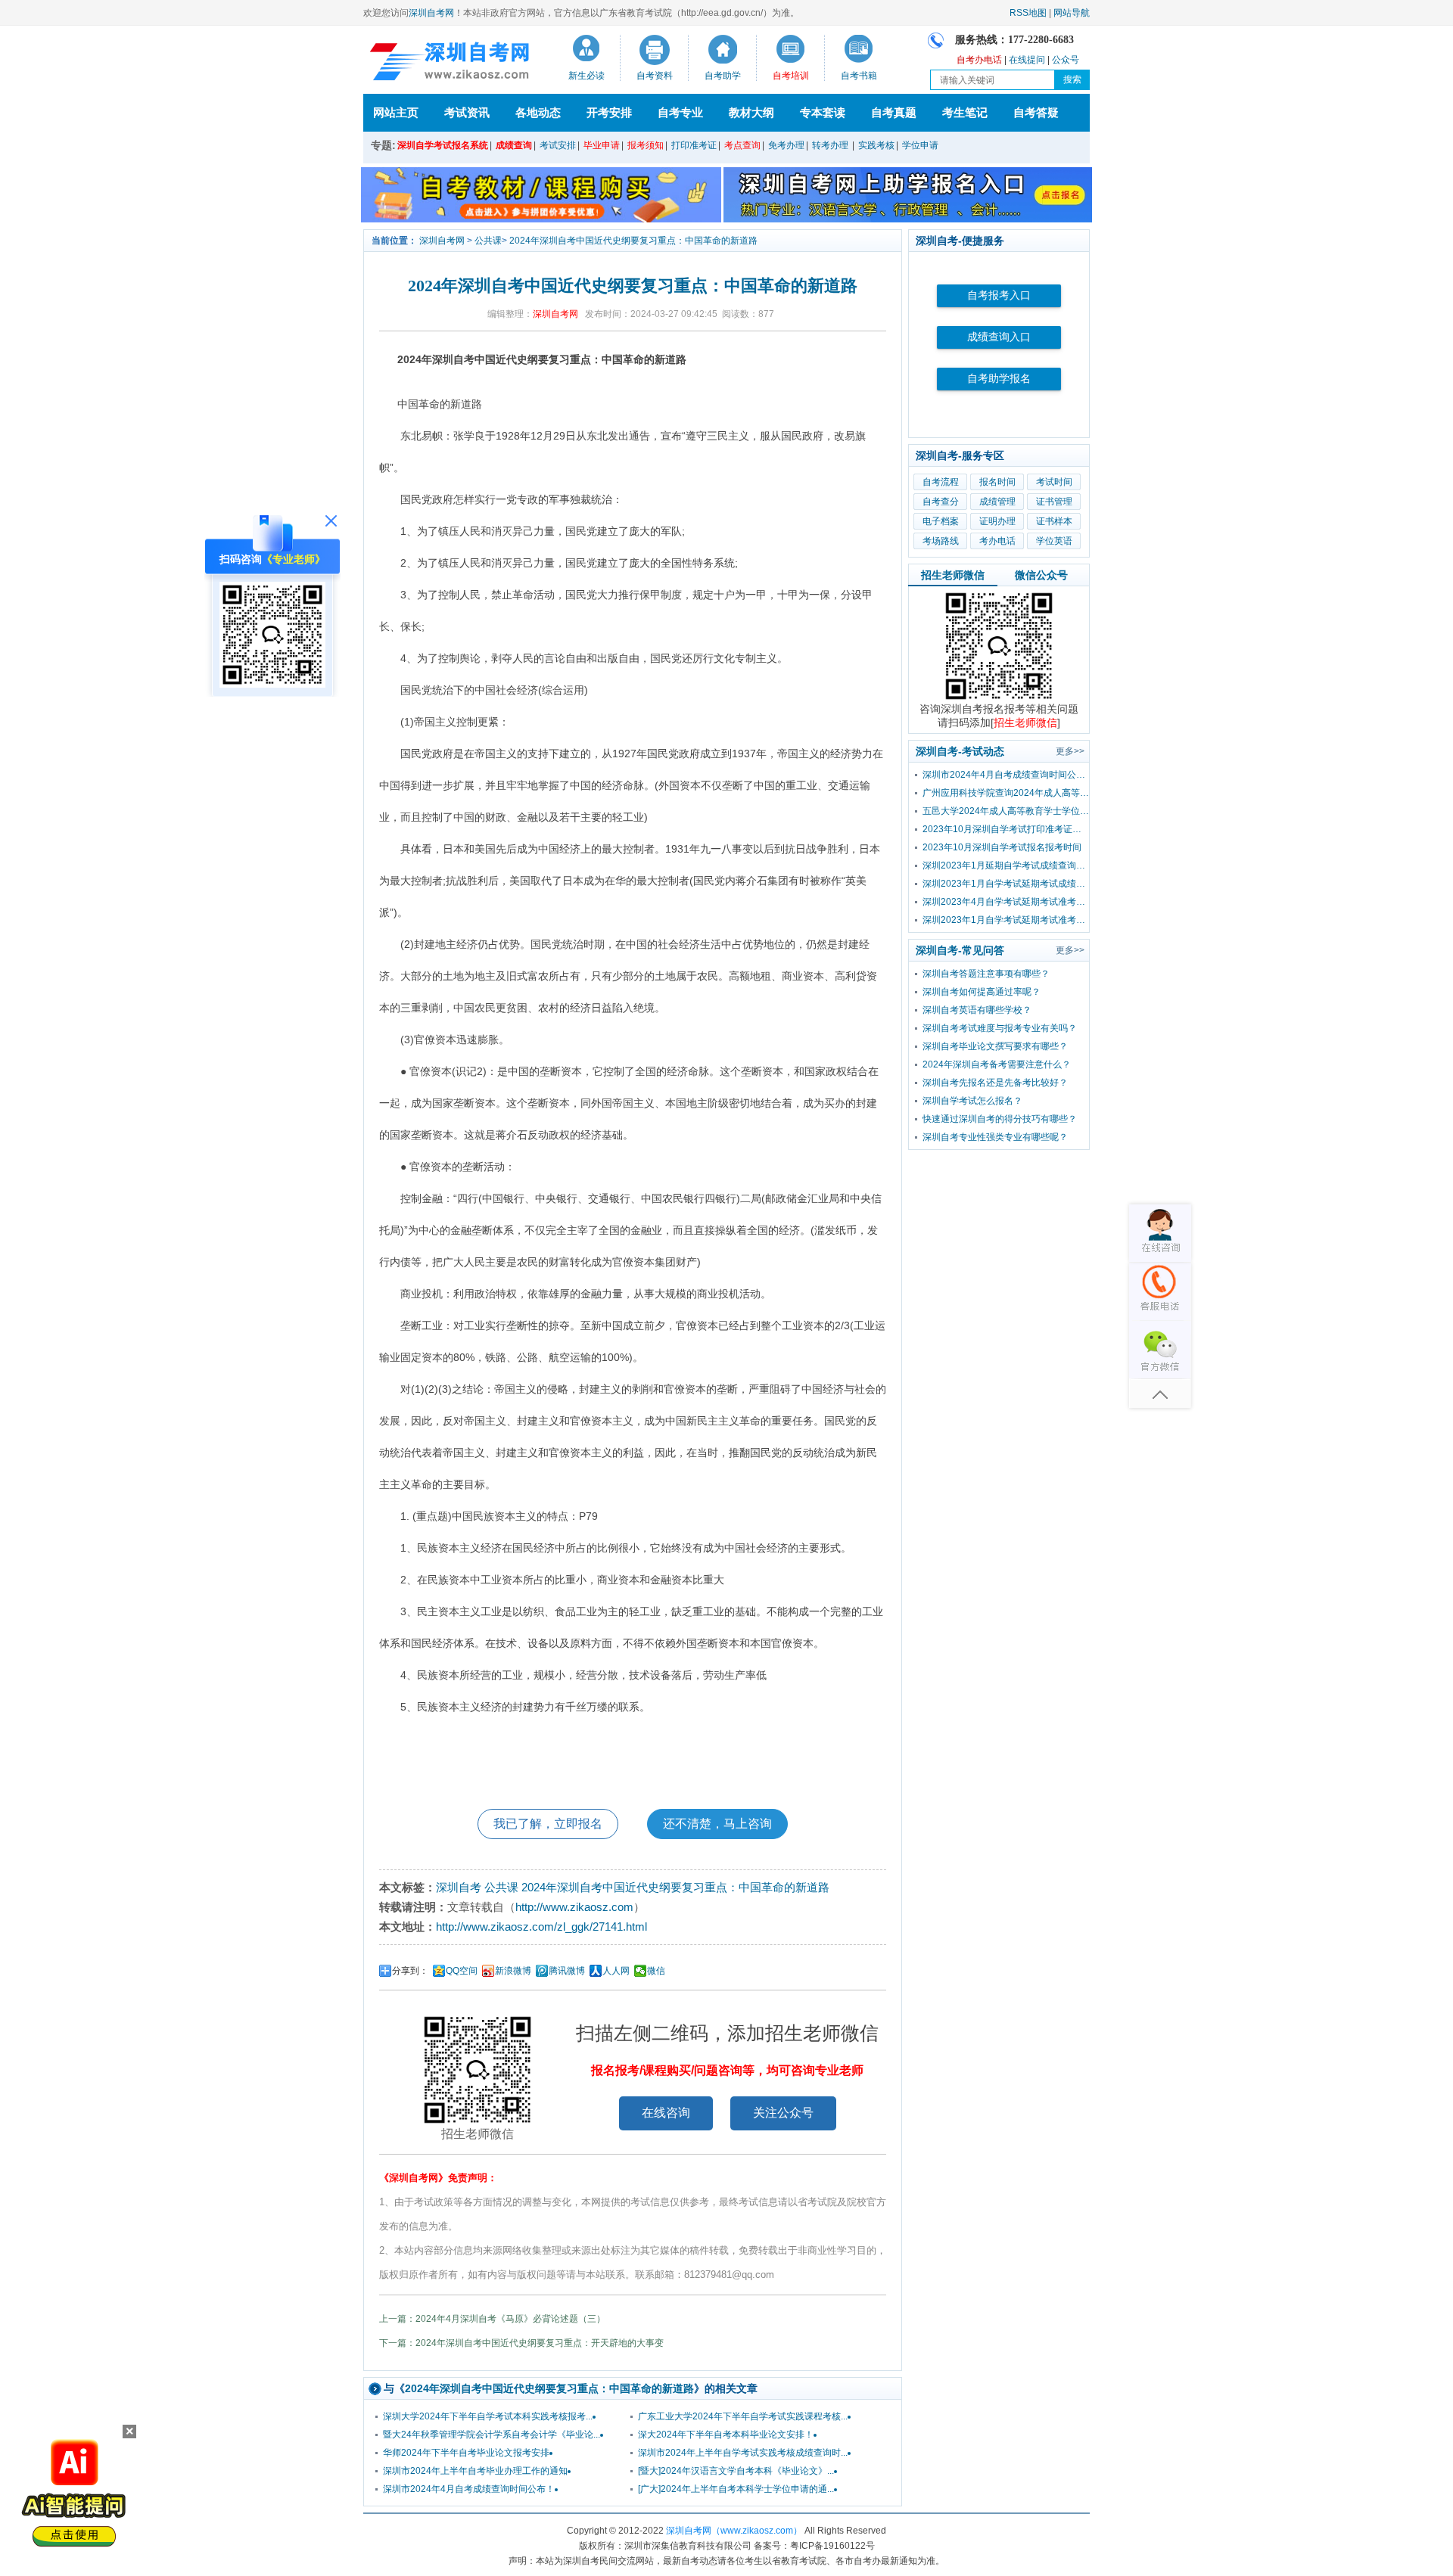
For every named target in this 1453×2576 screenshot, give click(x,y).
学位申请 (920, 145)
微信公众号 (1041, 575)
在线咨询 (666, 2113)
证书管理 (1054, 502)
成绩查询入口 (999, 337)
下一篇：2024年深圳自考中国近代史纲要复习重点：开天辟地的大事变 (521, 2343)
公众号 (1066, 60)
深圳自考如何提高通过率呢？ (982, 992)
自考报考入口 (999, 295)
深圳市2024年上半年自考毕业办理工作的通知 (475, 2471)
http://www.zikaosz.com (574, 1907)
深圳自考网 (431, 13)
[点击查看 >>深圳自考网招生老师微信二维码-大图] (999, 699)
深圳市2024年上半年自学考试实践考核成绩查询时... (743, 2453)
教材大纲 (751, 112)
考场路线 (941, 541)
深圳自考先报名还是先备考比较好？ (995, 1083)
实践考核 (876, 145)
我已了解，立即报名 (548, 1824)
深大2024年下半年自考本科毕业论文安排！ (726, 2435)
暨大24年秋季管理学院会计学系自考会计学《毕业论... (492, 2435)
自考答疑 (1036, 112)
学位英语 (1054, 541)
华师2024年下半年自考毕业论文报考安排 (466, 2453)
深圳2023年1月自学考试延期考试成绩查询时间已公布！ (1006, 884)
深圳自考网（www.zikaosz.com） (734, 2531)
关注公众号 (783, 2113)
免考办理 (786, 145)
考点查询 (742, 145)
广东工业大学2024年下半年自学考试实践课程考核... (743, 2416)
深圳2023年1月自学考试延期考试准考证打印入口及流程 (1006, 920)
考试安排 (558, 145)
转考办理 (830, 145)
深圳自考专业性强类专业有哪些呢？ (995, 1137)
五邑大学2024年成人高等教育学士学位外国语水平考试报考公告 (1006, 811)
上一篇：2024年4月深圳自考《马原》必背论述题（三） (492, 2319)
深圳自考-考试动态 (960, 751)
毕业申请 (602, 145)
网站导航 (1072, 13)
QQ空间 (462, 1971)
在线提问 (1027, 60)
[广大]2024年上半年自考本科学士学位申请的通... (736, 2489)
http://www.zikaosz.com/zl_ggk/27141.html (541, 1927)
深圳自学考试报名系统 (443, 145)
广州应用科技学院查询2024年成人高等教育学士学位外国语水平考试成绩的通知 (1006, 793)
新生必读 (586, 76)
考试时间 (1054, 482)
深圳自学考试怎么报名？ (972, 1101)
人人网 (616, 1971)
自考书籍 (859, 76)
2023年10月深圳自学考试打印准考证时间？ (1006, 829)
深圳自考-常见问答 (960, 950)
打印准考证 (694, 145)
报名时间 (997, 482)
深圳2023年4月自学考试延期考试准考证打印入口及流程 (1006, 902)
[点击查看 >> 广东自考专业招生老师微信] (272, 684)
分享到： (410, 1971)
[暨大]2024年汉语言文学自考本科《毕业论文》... (736, 2471)
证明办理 (997, 521)
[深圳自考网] (446, 64)
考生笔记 (965, 112)
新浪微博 (513, 1971)
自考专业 (680, 112)
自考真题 (894, 112)
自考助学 (723, 76)
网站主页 (396, 112)
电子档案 (941, 521)
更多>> (1070, 751)
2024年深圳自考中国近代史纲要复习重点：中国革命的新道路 (633, 241)
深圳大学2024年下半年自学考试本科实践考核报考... (488, 2416)
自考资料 (655, 76)
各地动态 (538, 112)
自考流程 (941, 482)
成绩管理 (997, 502)
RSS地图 (1028, 13)
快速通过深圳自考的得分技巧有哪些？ (1000, 1119)
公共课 (488, 241)
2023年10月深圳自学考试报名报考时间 (1002, 847)
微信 (656, 1971)
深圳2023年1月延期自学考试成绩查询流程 (1006, 865)
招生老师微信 (953, 575)
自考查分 (941, 502)
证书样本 (1054, 521)
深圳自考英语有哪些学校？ (977, 1010)
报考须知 (646, 145)
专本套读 (823, 112)
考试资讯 (467, 112)
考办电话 (997, 541)
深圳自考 (459, 1887)
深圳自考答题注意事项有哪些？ (986, 974)
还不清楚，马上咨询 (717, 1824)
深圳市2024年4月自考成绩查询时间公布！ (469, 2489)
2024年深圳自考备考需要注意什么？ (997, 1064)
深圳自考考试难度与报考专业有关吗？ (1000, 1028)
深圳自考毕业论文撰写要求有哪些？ (995, 1046)
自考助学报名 (999, 379)
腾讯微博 (567, 1971)
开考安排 (609, 112)
